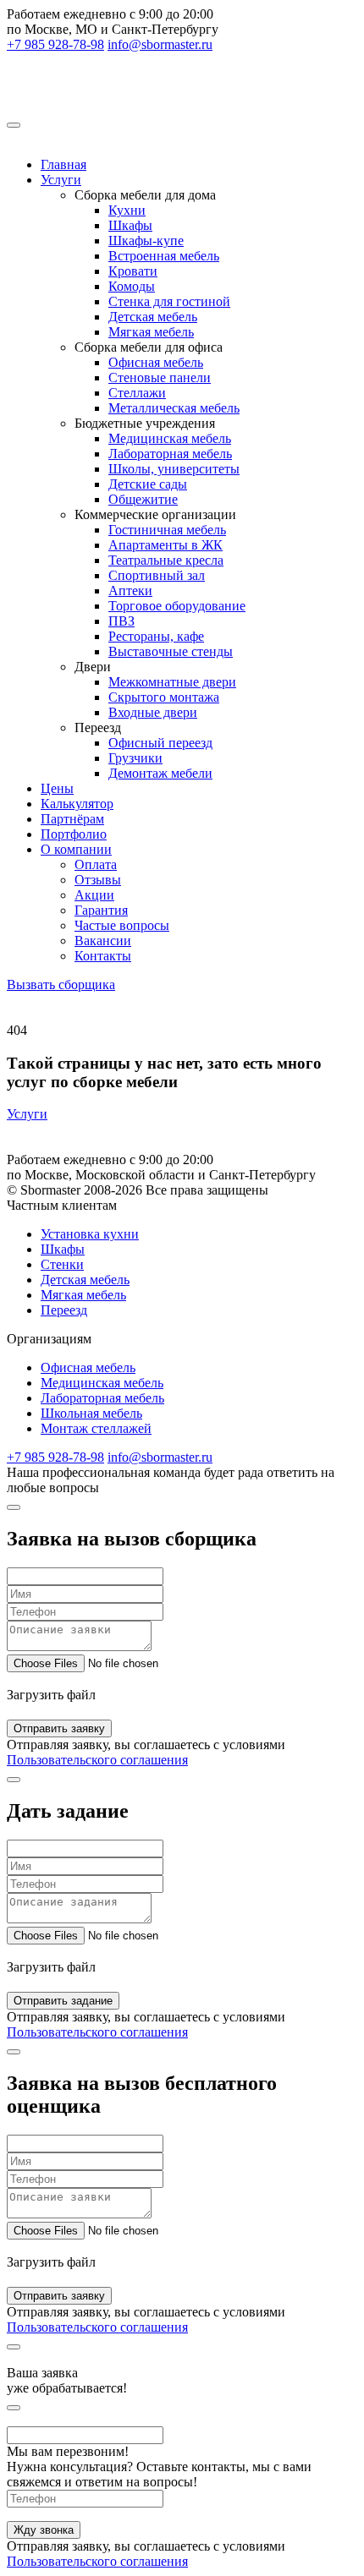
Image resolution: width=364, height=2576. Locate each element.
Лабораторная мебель (170, 454)
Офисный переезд (160, 743)
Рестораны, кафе (156, 636)
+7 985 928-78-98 (55, 44)
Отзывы (98, 880)
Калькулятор (77, 804)
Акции (94, 895)
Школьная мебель (91, 1413)
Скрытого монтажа (164, 697)
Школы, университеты (174, 469)
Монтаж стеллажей (96, 1428)
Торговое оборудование (177, 606)
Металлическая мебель (174, 408)
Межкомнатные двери (172, 682)
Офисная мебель (156, 362)
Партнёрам (72, 819)
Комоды (132, 286)
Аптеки (130, 591)
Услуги (61, 180)
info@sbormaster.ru (160, 44)
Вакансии (103, 941)
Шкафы (130, 225)
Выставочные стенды (171, 651)
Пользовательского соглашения (97, 1760)
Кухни (127, 210)
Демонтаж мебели (160, 773)
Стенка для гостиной (169, 301)
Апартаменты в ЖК (165, 545)
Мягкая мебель (151, 332)
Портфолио (74, 834)
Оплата (96, 864)
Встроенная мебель (164, 256)
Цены (57, 788)
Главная (63, 164)
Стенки (62, 1264)
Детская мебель (153, 317)
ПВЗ (121, 621)
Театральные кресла (166, 560)
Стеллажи (137, 393)
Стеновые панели (160, 377)
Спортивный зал (157, 575)
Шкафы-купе (146, 241)
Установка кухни (90, 1234)
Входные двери (153, 712)
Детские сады (148, 484)
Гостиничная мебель (167, 530)
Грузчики (135, 758)
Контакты (103, 956)
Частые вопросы (122, 925)
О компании (76, 849)
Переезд (64, 1310)
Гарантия (101, 910)
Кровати (133, 271)
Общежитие (143, 499)
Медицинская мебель (170, 438)
